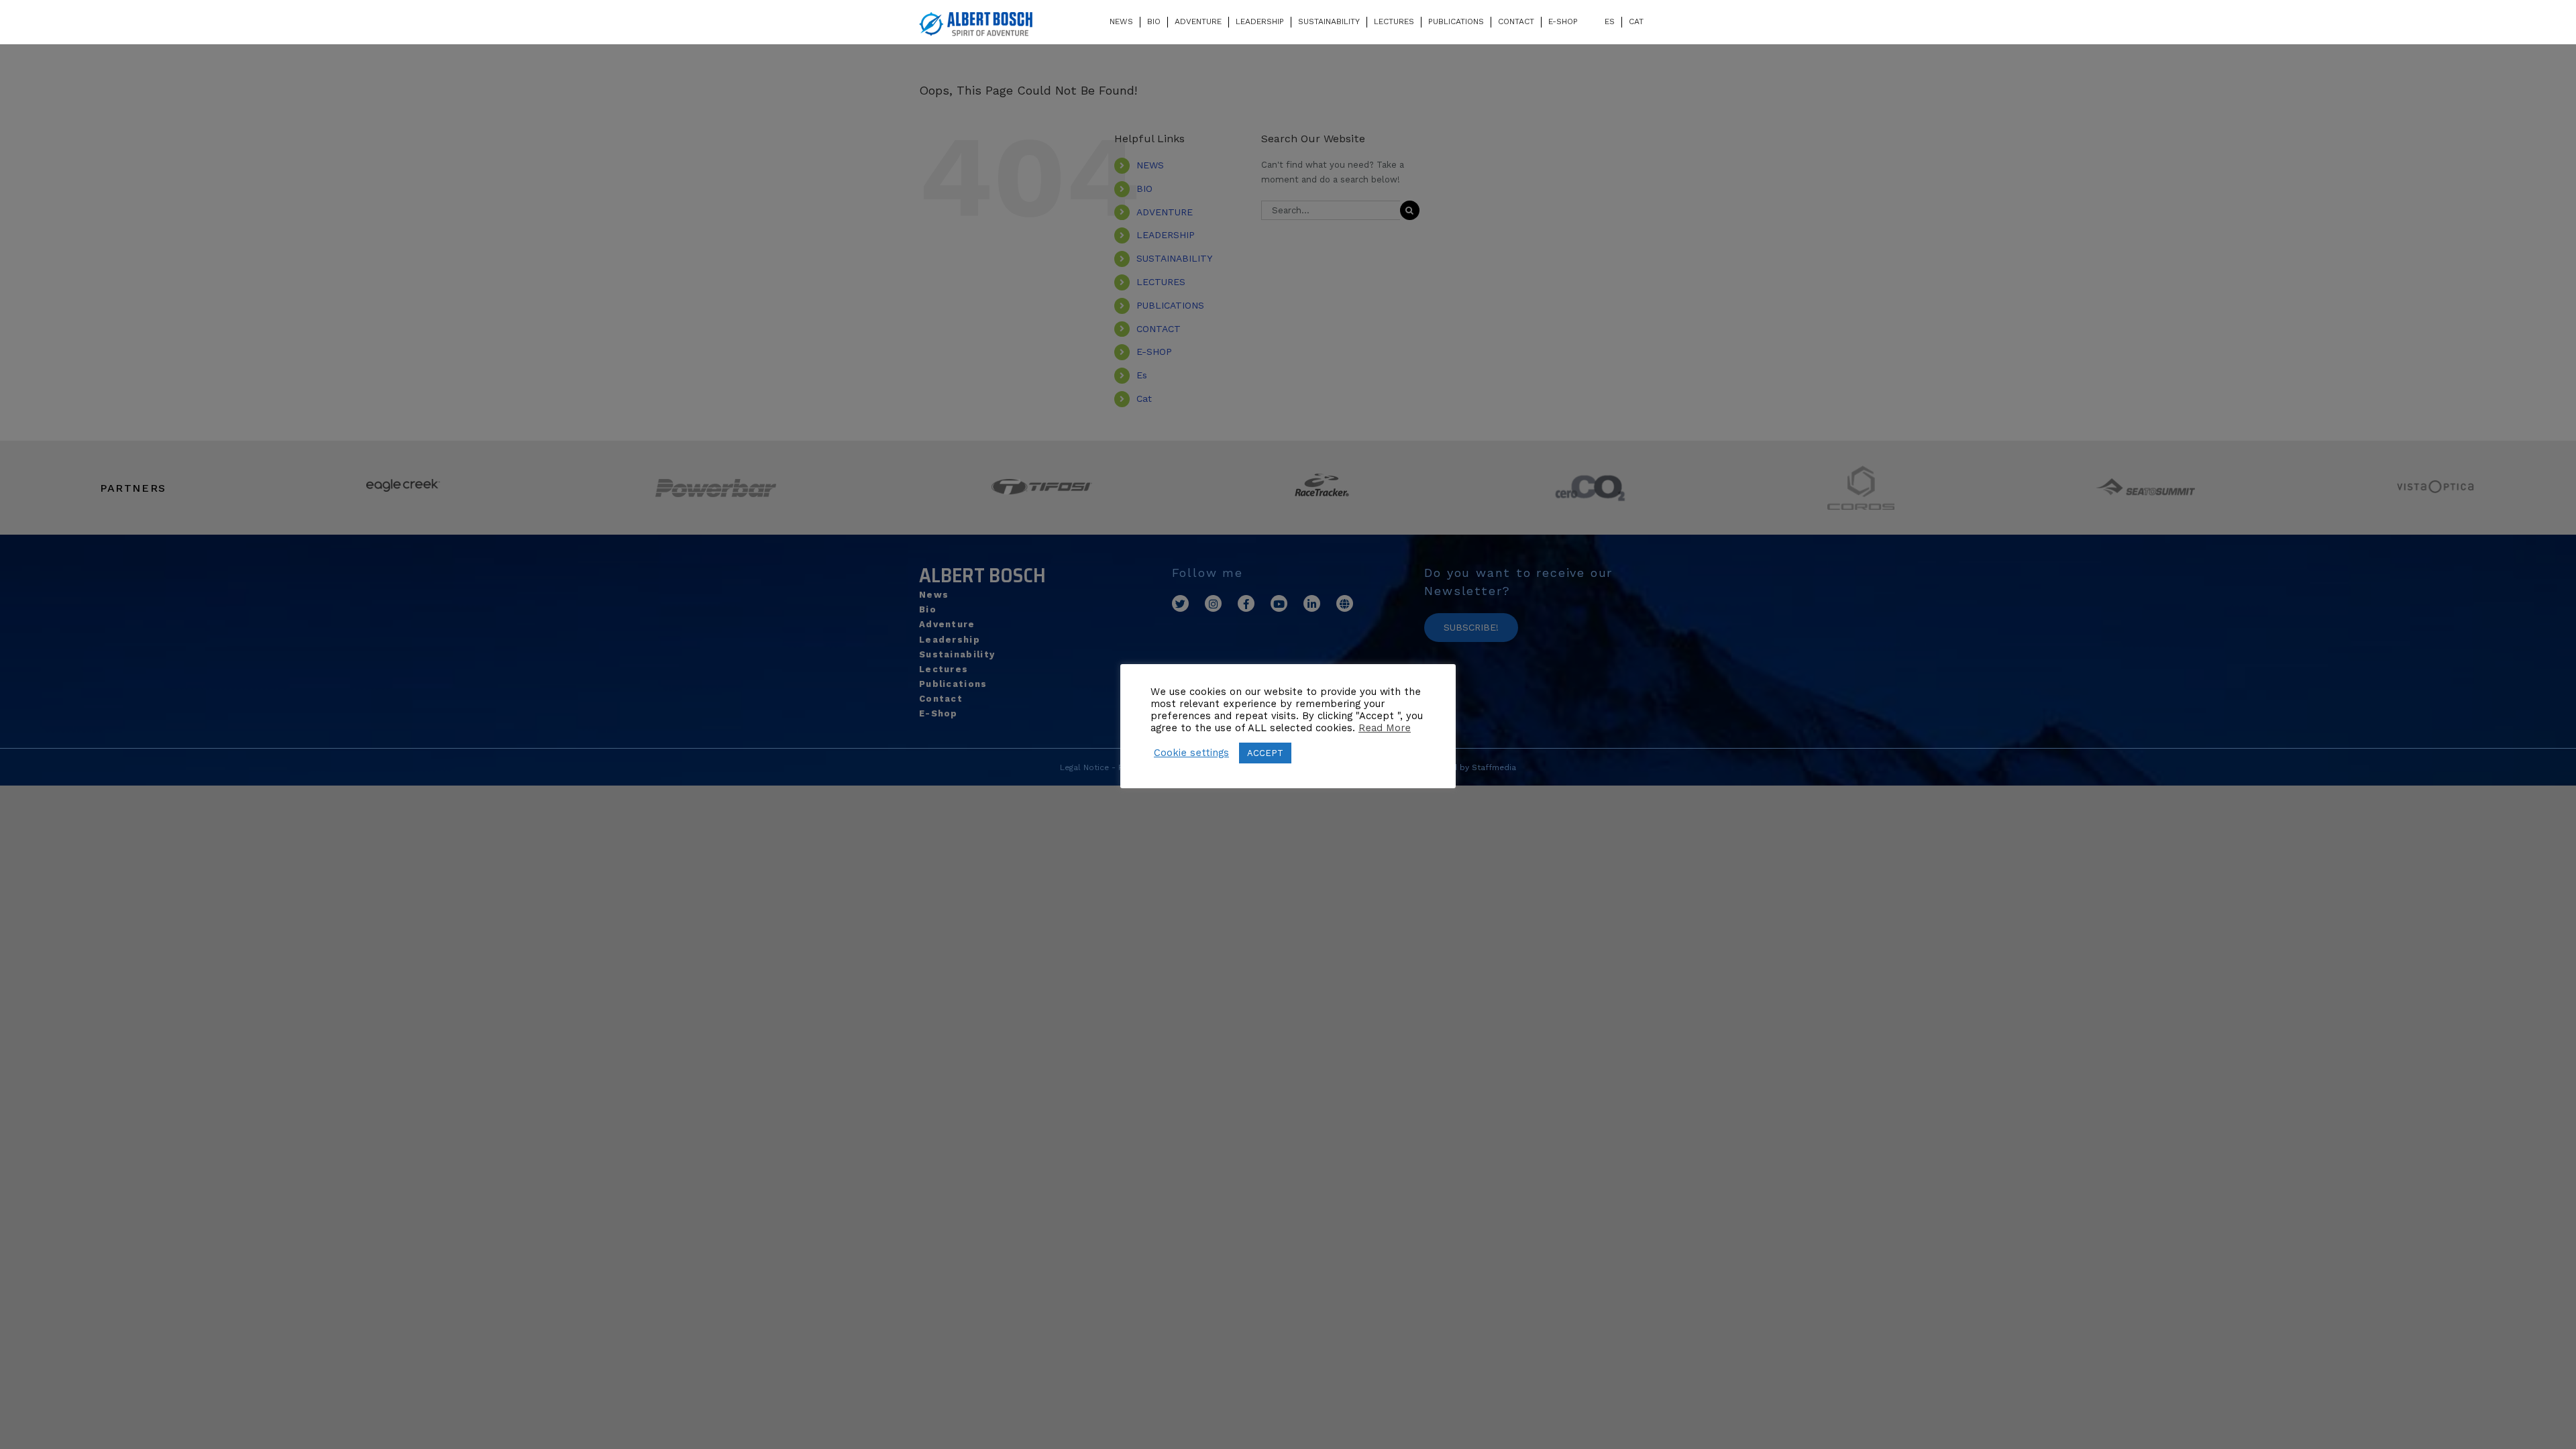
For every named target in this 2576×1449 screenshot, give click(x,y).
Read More (1385, 728)
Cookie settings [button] (1191, 753)
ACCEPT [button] (1265, 753)
